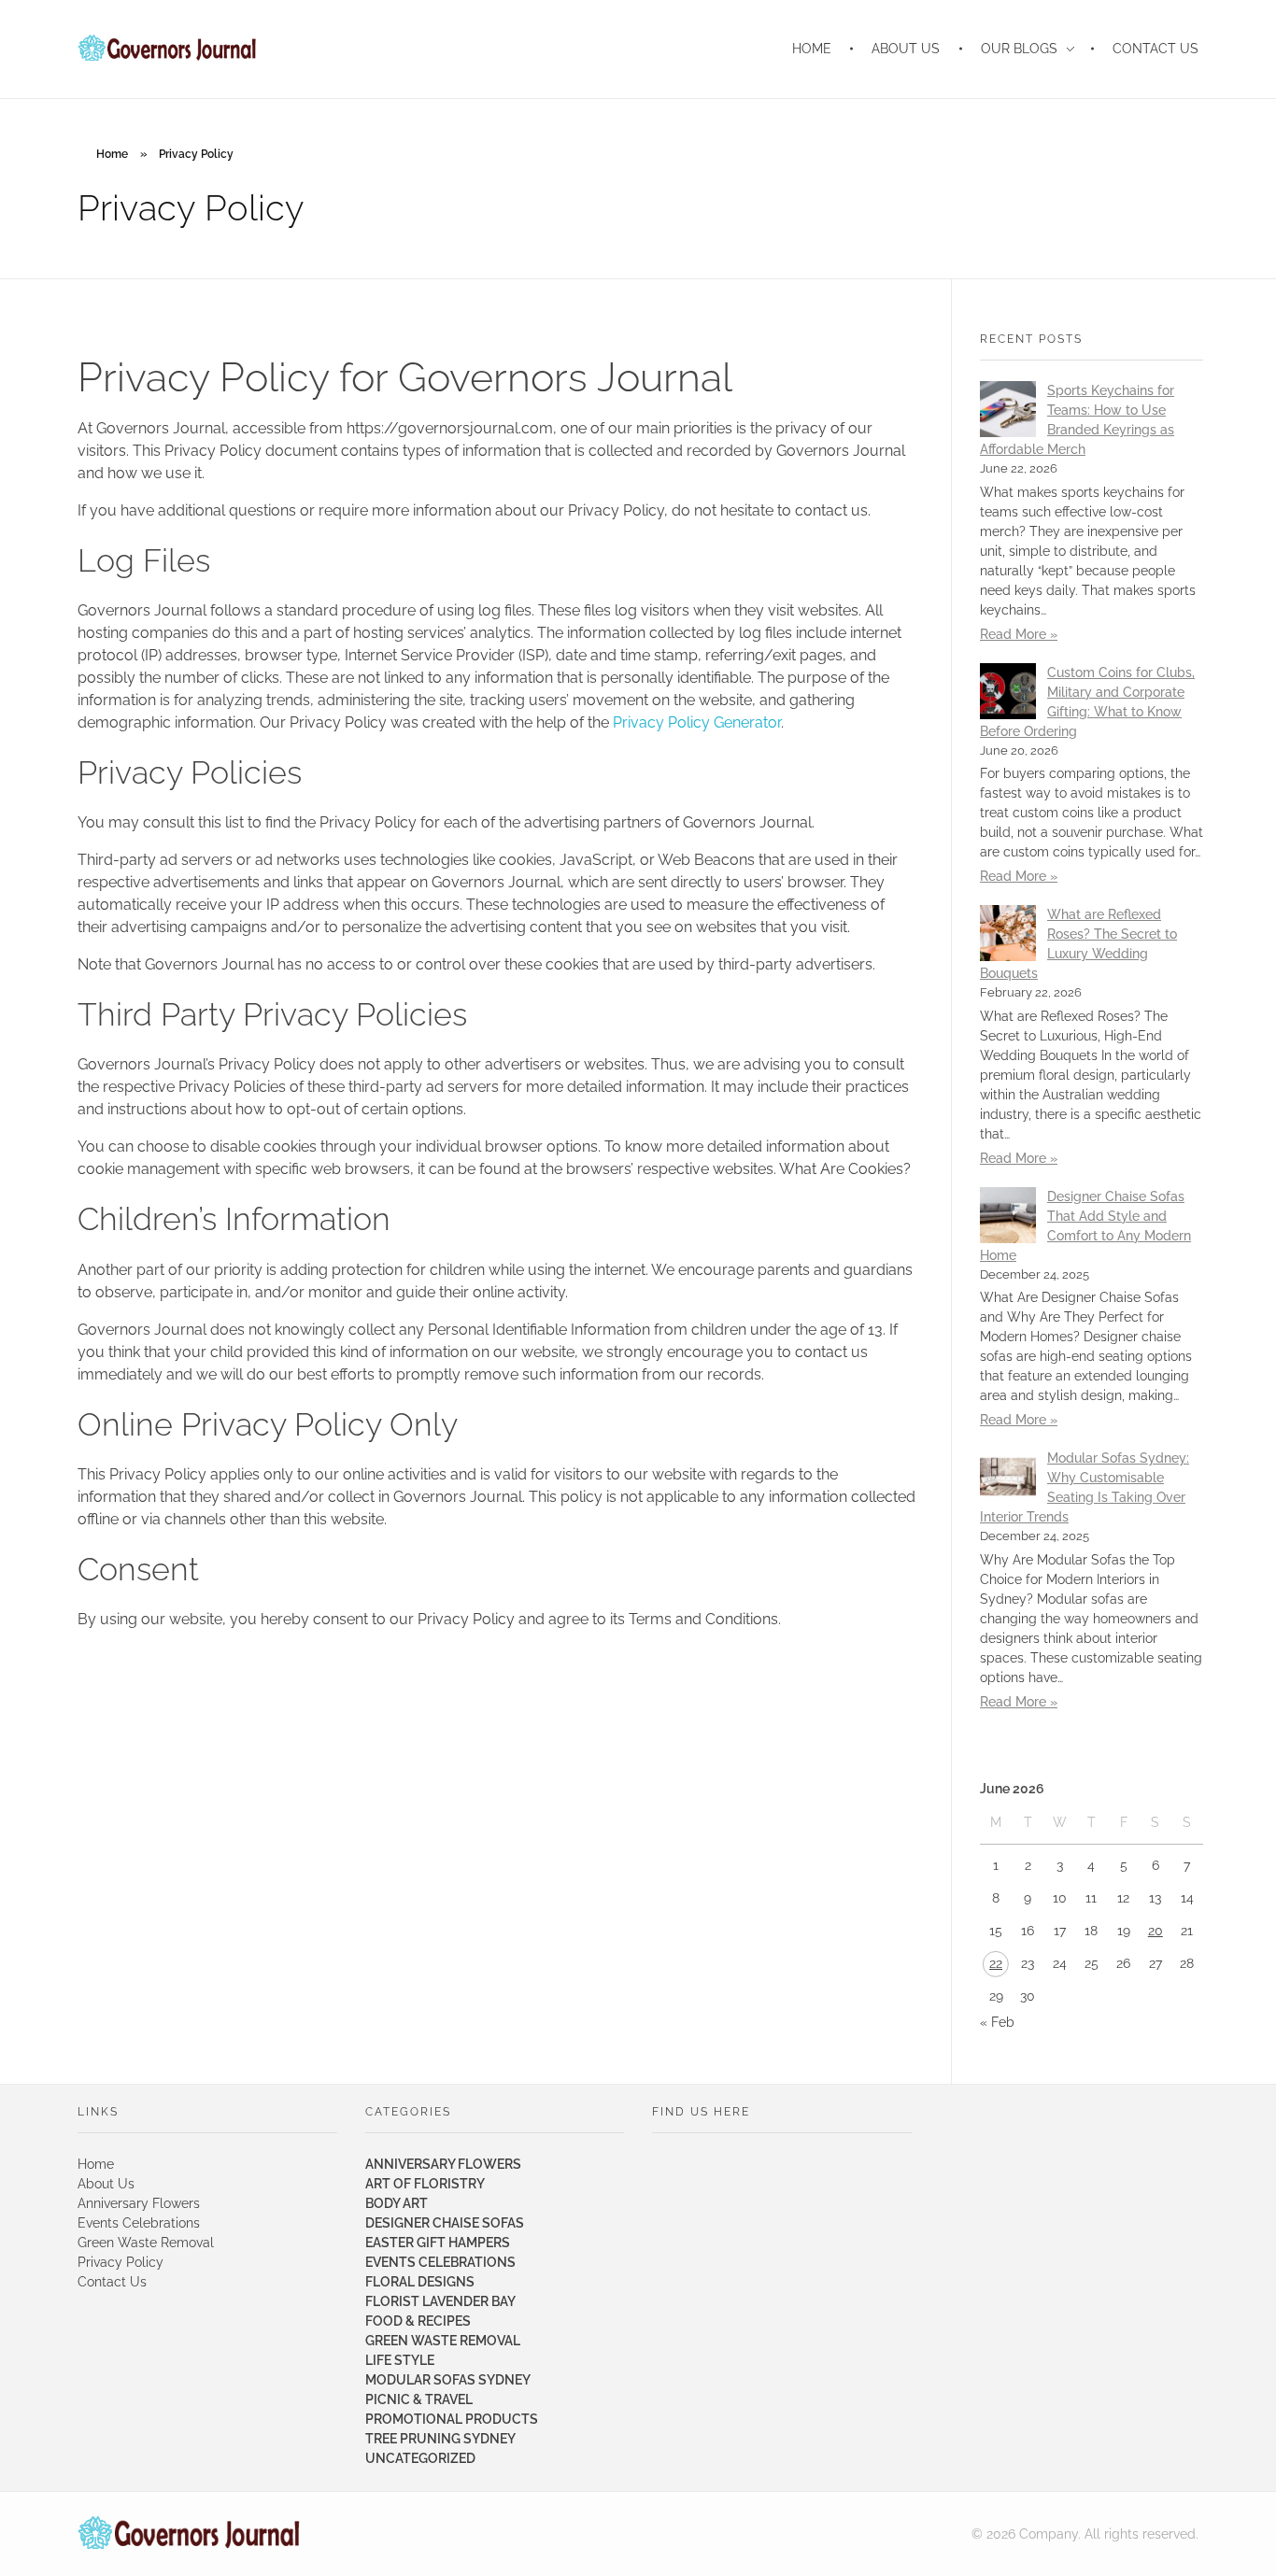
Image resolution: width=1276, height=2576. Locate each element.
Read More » (1019, 634)
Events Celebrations (139, 2223)
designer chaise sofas (445, 2223)
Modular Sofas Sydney (448, 2380)
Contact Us (112, 2282)
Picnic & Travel (419, 2399)
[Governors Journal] (190, 2534)
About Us (106, 2184)
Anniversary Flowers (139, 2203)
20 (1155, 1931)
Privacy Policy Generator (697, 722)
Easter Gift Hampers (438, 2243)
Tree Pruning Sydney (440, 2439)
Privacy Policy (121, 2262)
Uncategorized (420, 2458)
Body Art (397, 2203)
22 (996, 1963)
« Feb (997, 2022)
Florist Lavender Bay (440, 2301)
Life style (400, 2360)
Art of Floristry (425, 2184)
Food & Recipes (418, 2321)
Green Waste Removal (146, 2243)
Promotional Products (452, 2419)
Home (112, 154)
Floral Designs (420, 2282)
